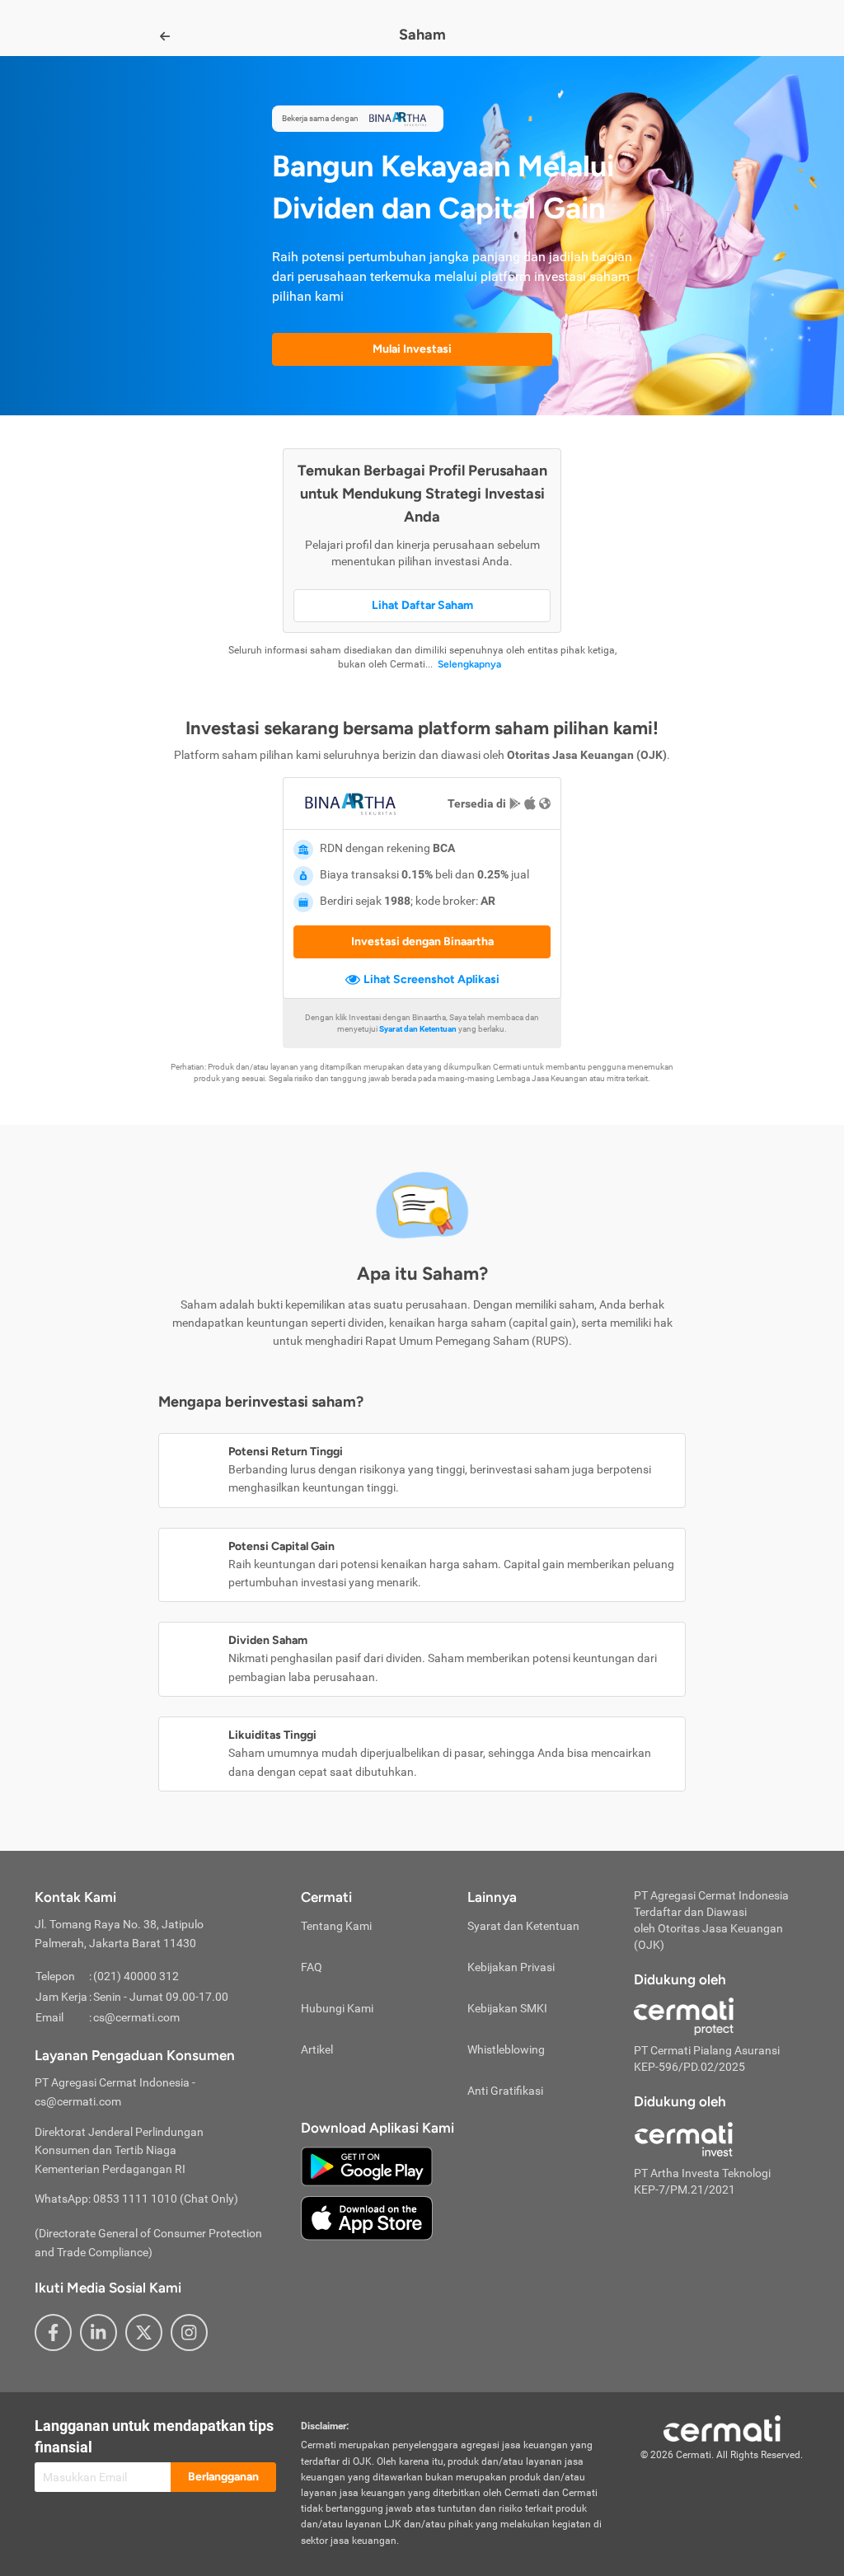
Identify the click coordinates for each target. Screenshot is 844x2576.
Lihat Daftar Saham (422, 605)
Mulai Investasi (412, 349)
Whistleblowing (506, 2049)
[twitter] (144, 2332)
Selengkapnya (469, 664)
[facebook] (53, 2332)
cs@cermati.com (136, 2017)
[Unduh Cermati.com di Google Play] (367, 2165)
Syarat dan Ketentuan (523, 1926)
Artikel (317, 2049)
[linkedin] (98, 2332)
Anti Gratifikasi (505, 2091)
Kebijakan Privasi (511, 1967)
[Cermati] (722, 2428)
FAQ (312, 1967)
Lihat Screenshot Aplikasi (431, 979)
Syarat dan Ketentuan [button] (418, 1029)
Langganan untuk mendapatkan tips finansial (154, 2436)
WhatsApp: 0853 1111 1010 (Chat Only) (136, 2199)
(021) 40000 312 (136, 1976)
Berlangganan (223, 2477)
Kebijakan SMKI (507, 2008)
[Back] (165, 36)
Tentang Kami (336, 1926)
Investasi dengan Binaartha (422, 941)
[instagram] (189, 2332)
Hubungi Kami (337, 2008)
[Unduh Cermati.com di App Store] (367, 2217)
